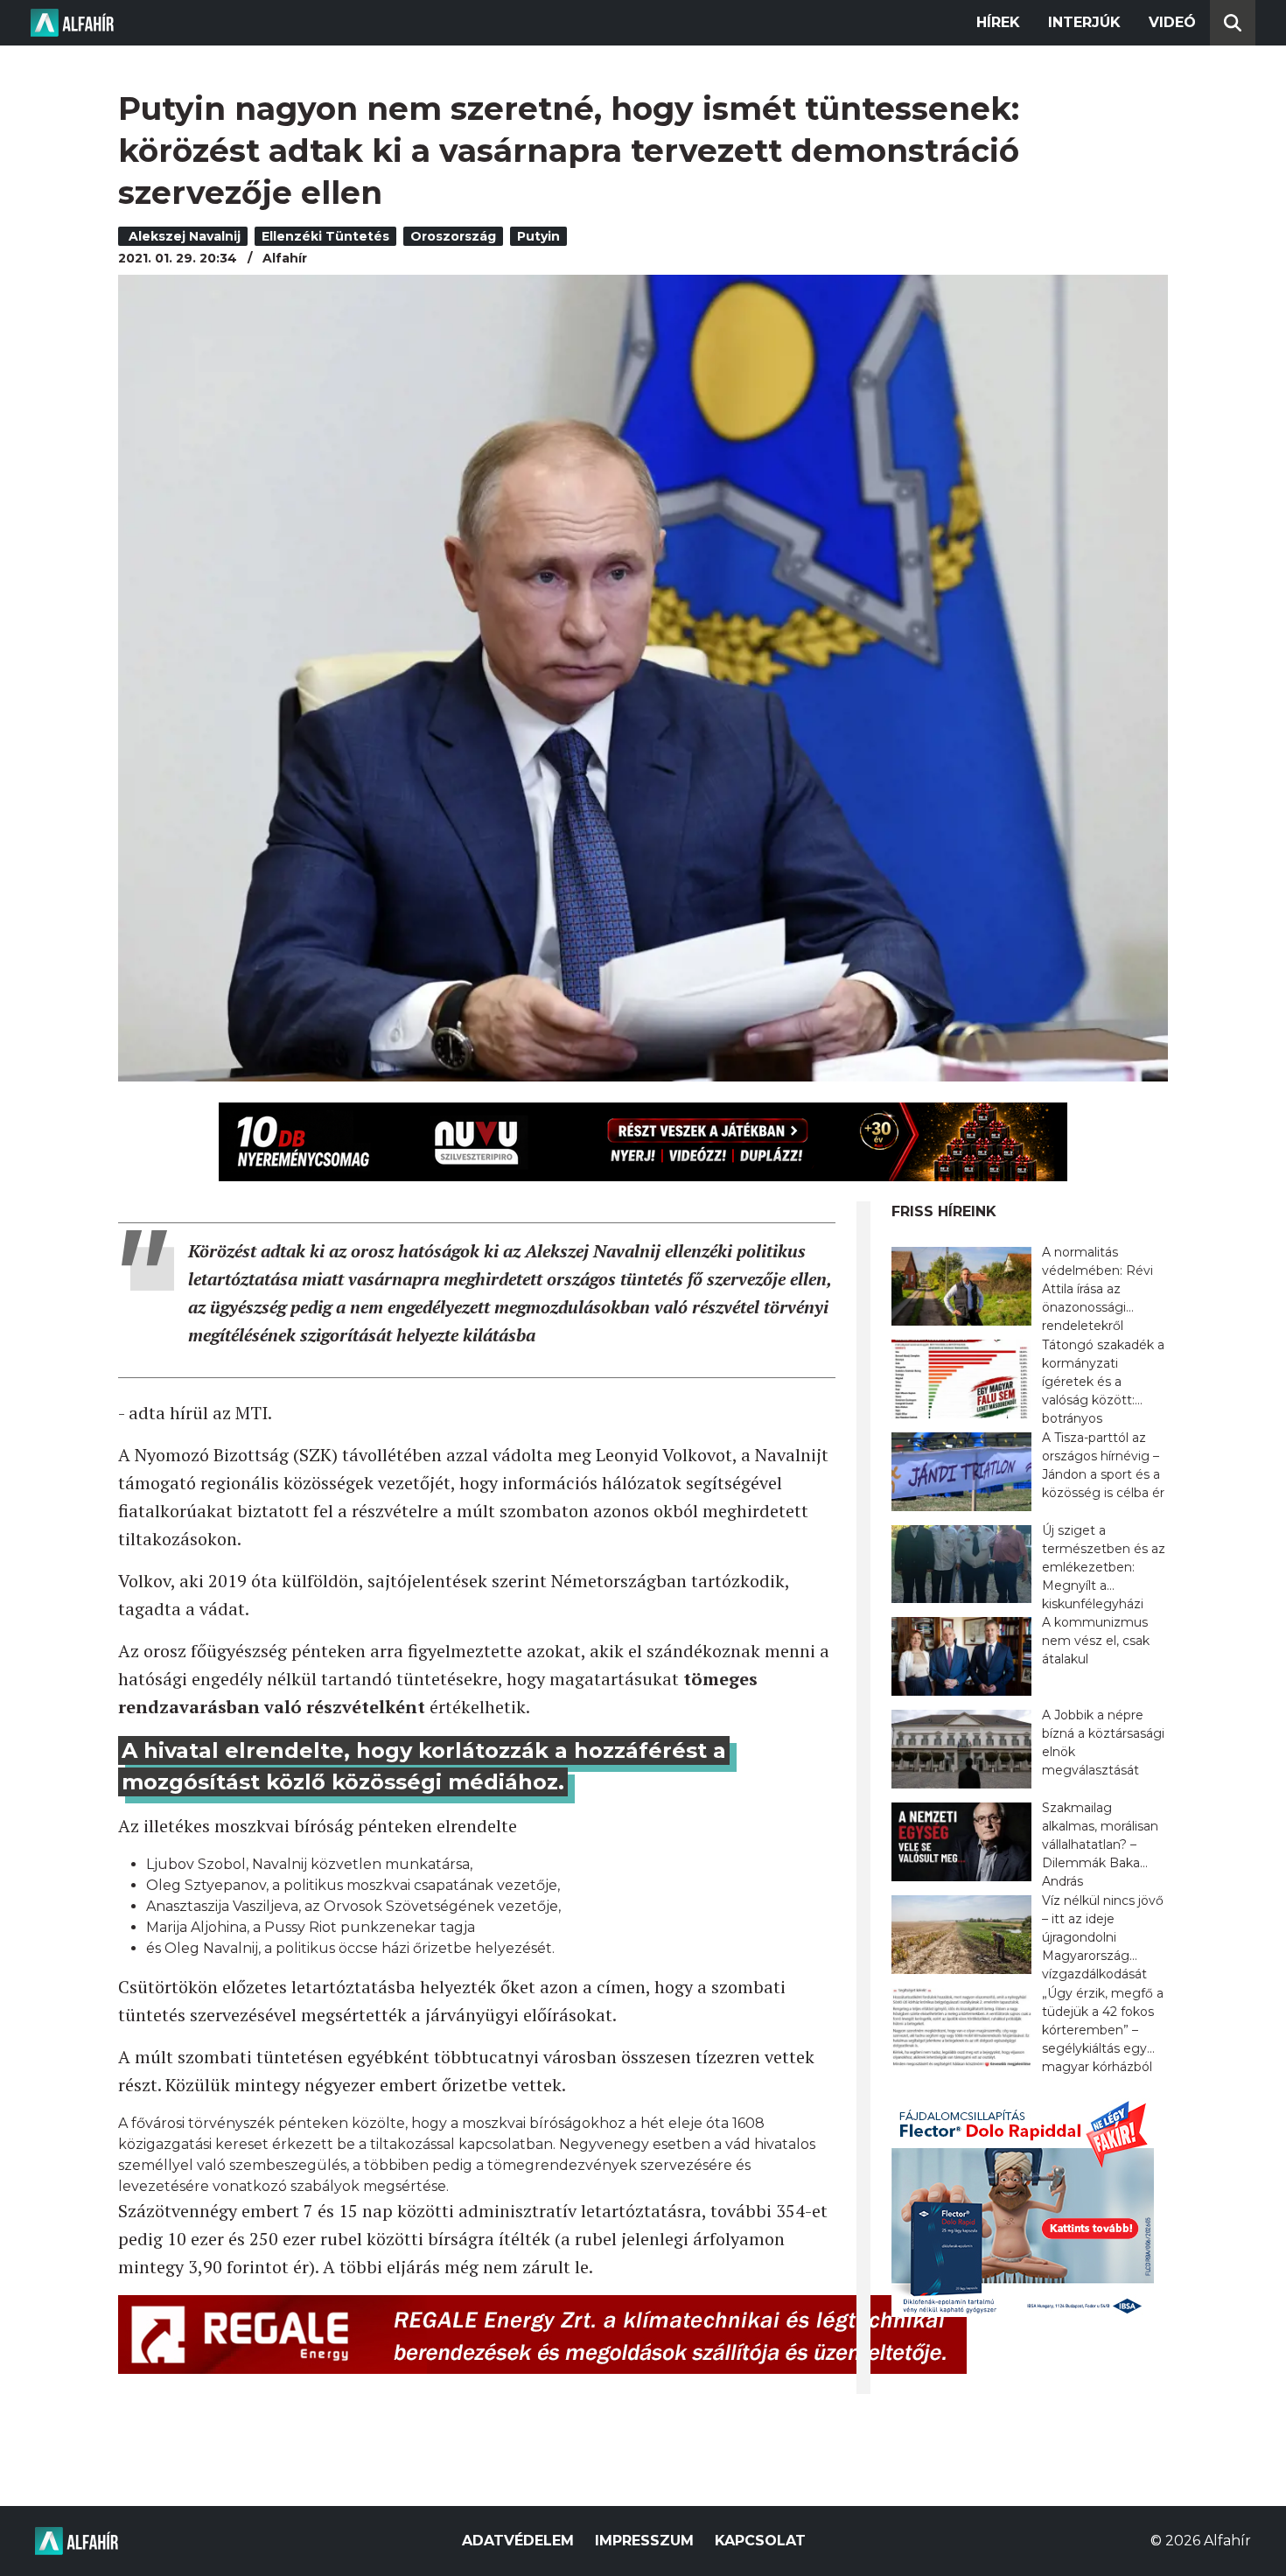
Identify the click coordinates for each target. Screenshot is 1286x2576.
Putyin (538, 236)
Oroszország (453, 236)
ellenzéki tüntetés (325, 236)
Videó (1172, 22)
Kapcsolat (760, 2541)
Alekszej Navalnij (183, 236)
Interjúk (1084, 22)
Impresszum (644, 2541)
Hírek (998, 22)
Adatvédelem (518, 2541)
